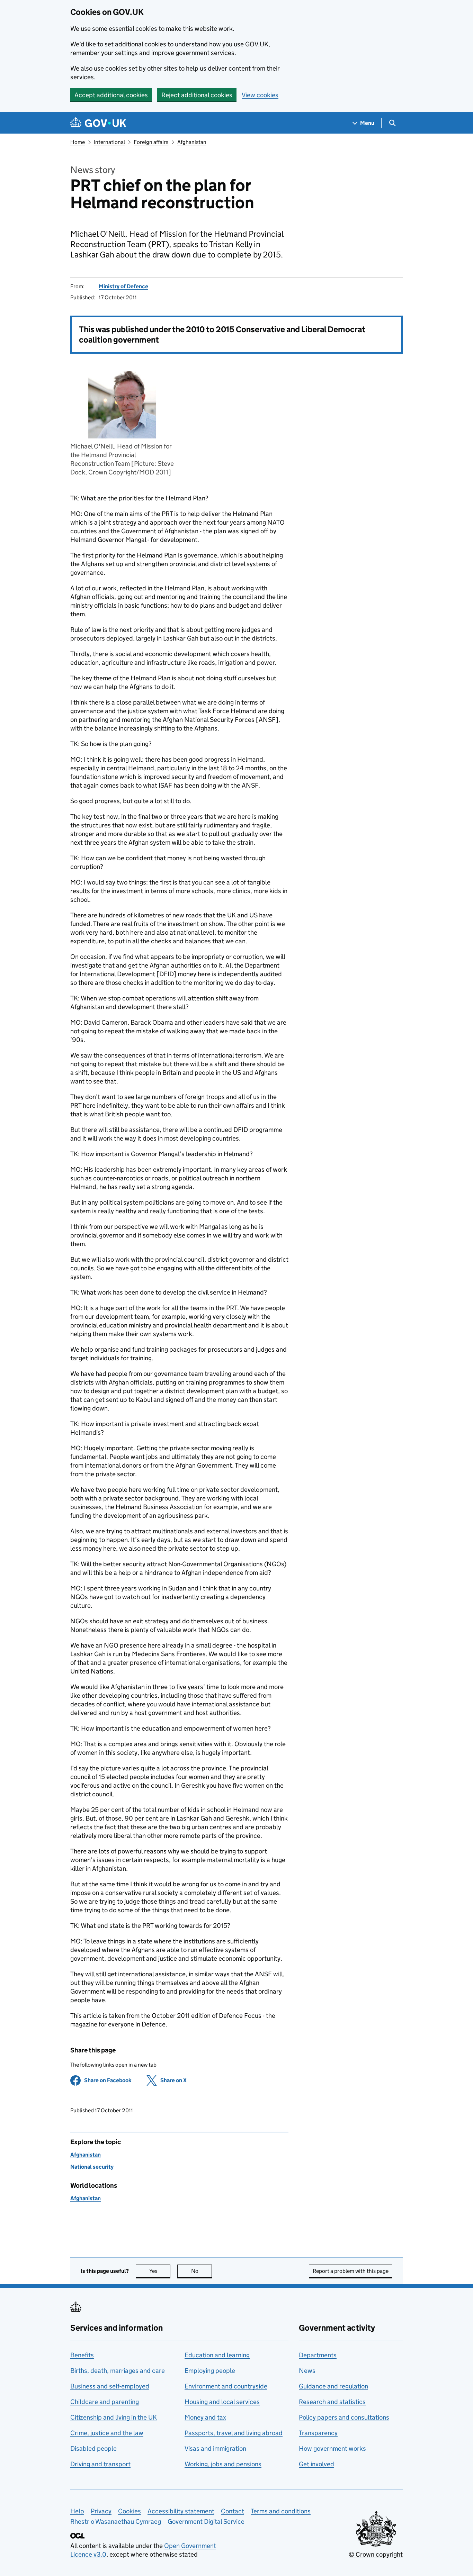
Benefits (82, 2355)
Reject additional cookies (197, 95)
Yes (160, 2271)
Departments (318, 2355)
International (109, 142)
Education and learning (217, 2355)
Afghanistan (192, 142)
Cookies (130, 2511)
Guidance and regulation (333, 2386)
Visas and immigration (215, 2448)
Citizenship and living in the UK (114, 2417)
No (202, 2271)
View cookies (260, 95)
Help (77, 2511)
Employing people (210, 2371)
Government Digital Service (206, 2521)
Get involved (316, 2464)
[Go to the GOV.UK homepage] (98, 123)
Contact (233, 2511)
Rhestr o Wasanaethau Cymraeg (116, 2521)
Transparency (318, 2433)
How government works (332, 2448)
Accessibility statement (181, 2511)
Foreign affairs (151, 142)
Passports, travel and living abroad (234, 2433)
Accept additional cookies (111, 95)
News (307, 2371)
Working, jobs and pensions (223, 2464)
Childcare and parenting (105, 2402)
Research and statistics (332, 2402)
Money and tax (205, 2417)
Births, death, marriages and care (118, 2371)
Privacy (101, 2511)
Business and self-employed (110, 2386)
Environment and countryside (226, 2386)
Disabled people (93, 2448)
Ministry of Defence (123, 286)
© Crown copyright (376, 2554)
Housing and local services (222, 2402)
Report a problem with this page (351, 2271)
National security (92, 2167)
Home (78, 142)
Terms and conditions (281, 2511)
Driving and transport (100, 2464)
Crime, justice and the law (107, 2433)
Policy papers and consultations (344, 2417)
